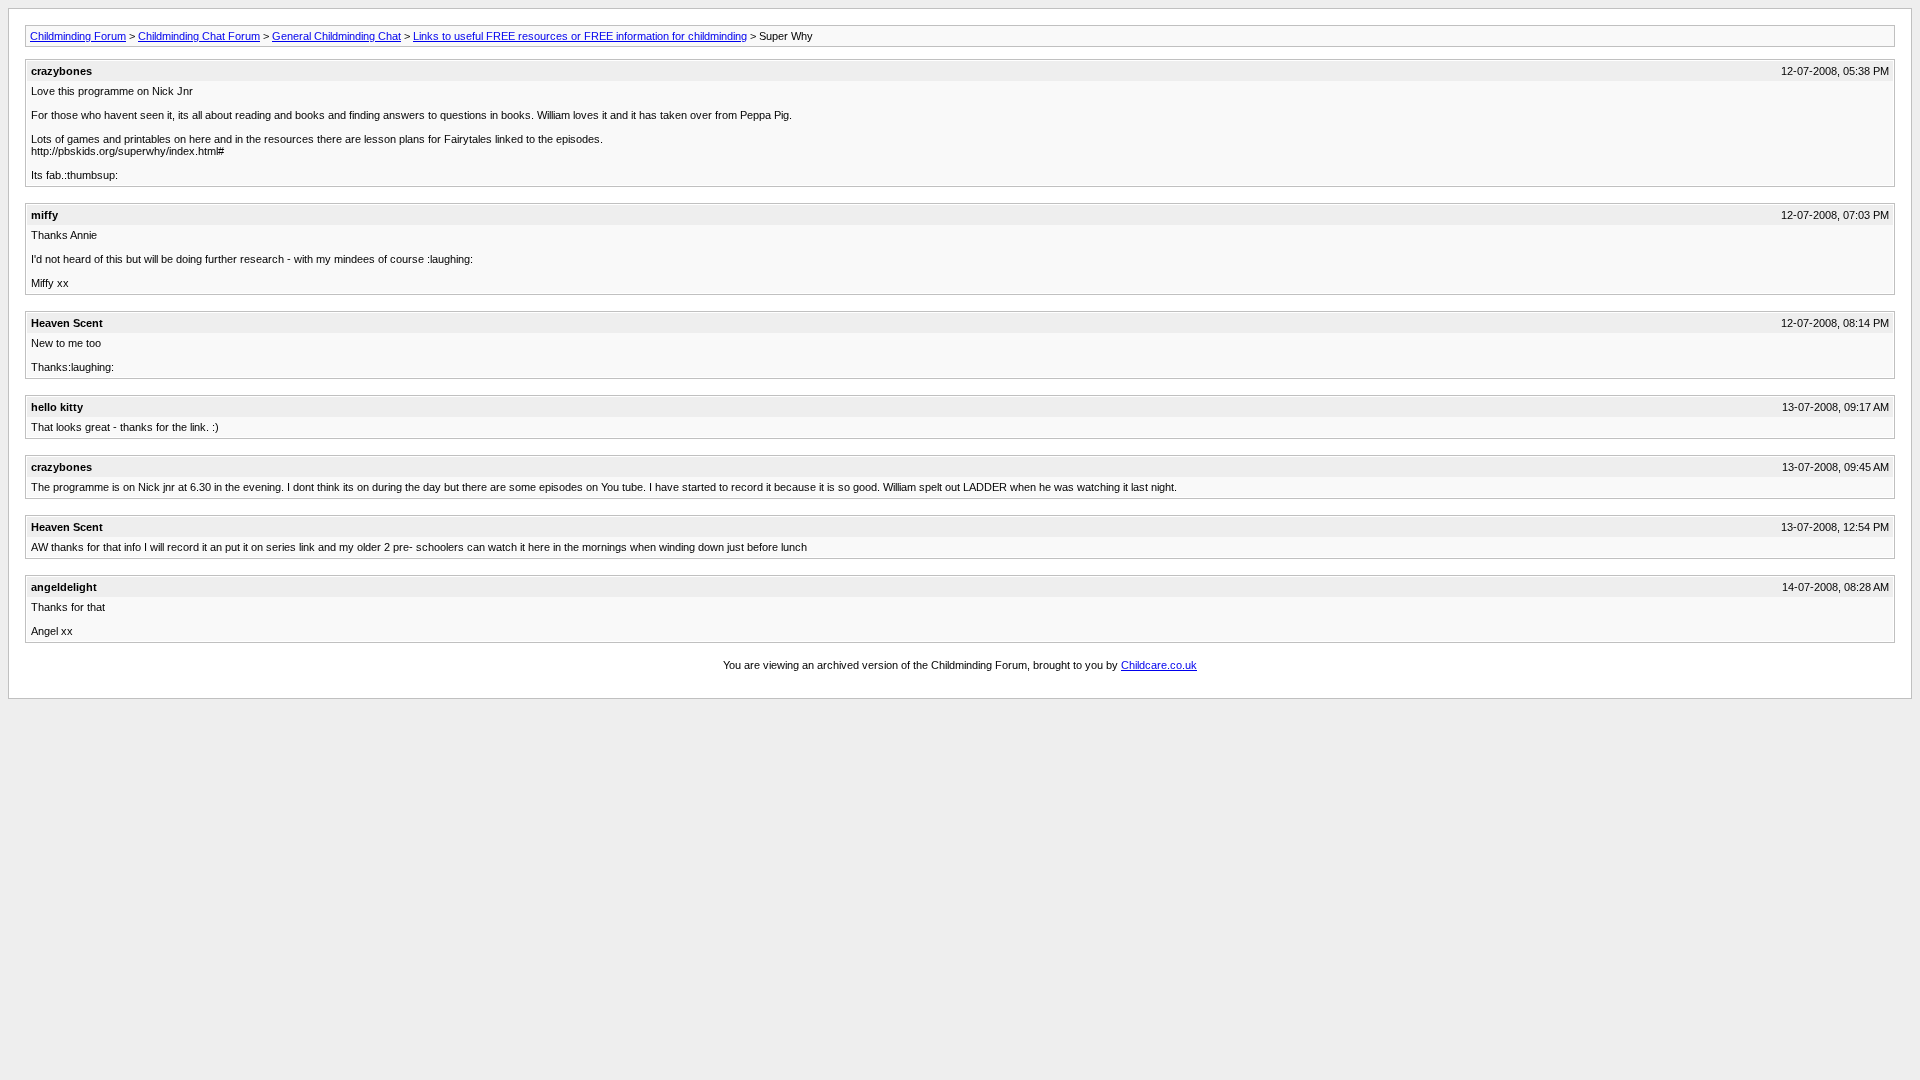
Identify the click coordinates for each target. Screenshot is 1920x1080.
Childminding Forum (78, 36)
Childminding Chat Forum (199, 36)
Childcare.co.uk (1159, 665)
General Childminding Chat (336, 36)
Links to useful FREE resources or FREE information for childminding (580, 36)
